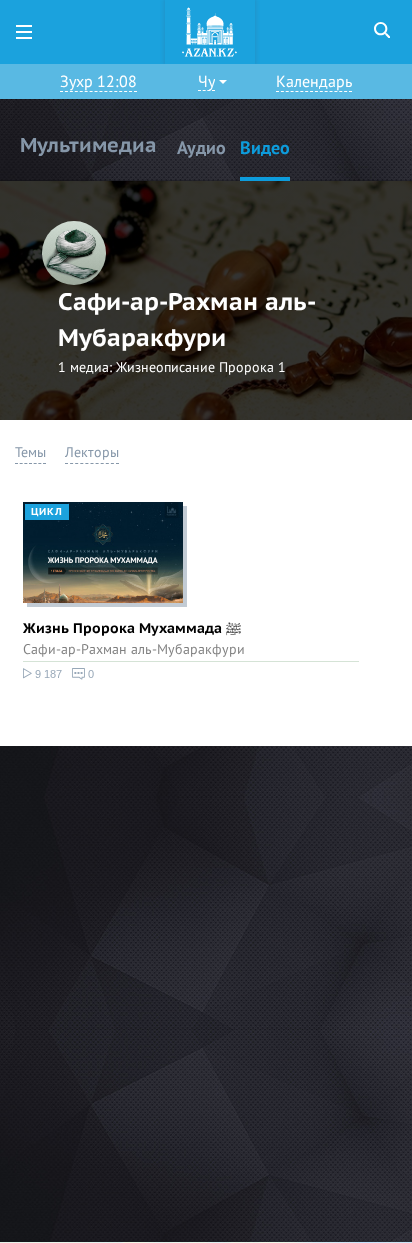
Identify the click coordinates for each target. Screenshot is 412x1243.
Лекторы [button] (92, 452)
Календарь (314, 82)
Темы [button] (30, 452)
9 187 (47, 674)
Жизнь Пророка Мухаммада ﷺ (132, 628)
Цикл (47, 512)
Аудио (201, 148)
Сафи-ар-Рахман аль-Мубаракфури (134, 649)
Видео (265, 148)
